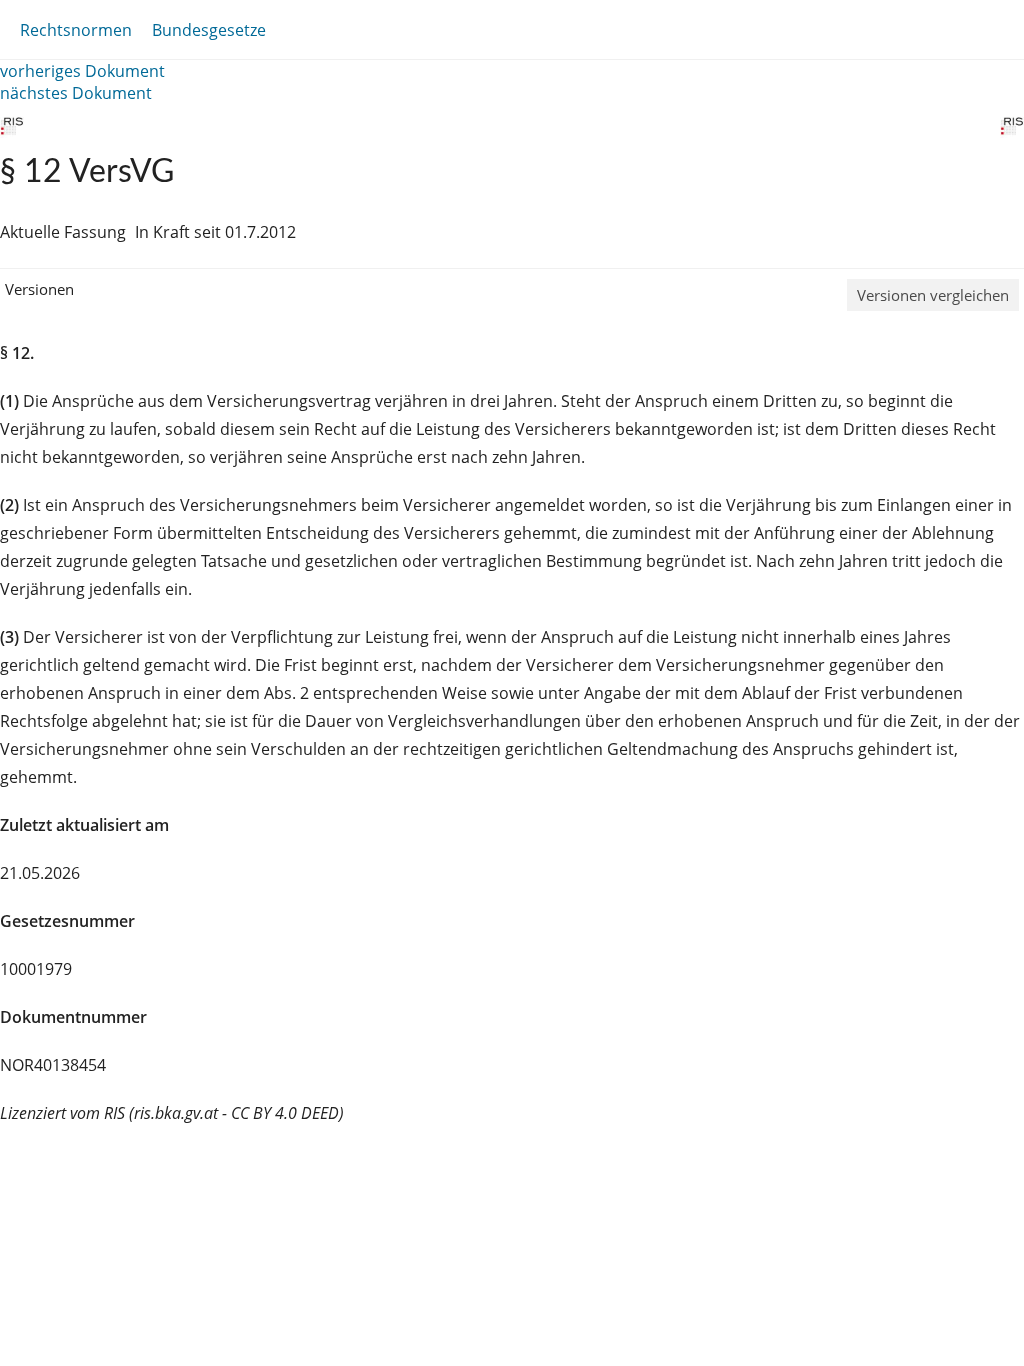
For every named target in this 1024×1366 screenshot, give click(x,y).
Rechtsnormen (76, 30)
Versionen (39, 289)
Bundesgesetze (209, 30)
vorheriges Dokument (82, 71)
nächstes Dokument (76, 93)
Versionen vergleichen (933, 295)
